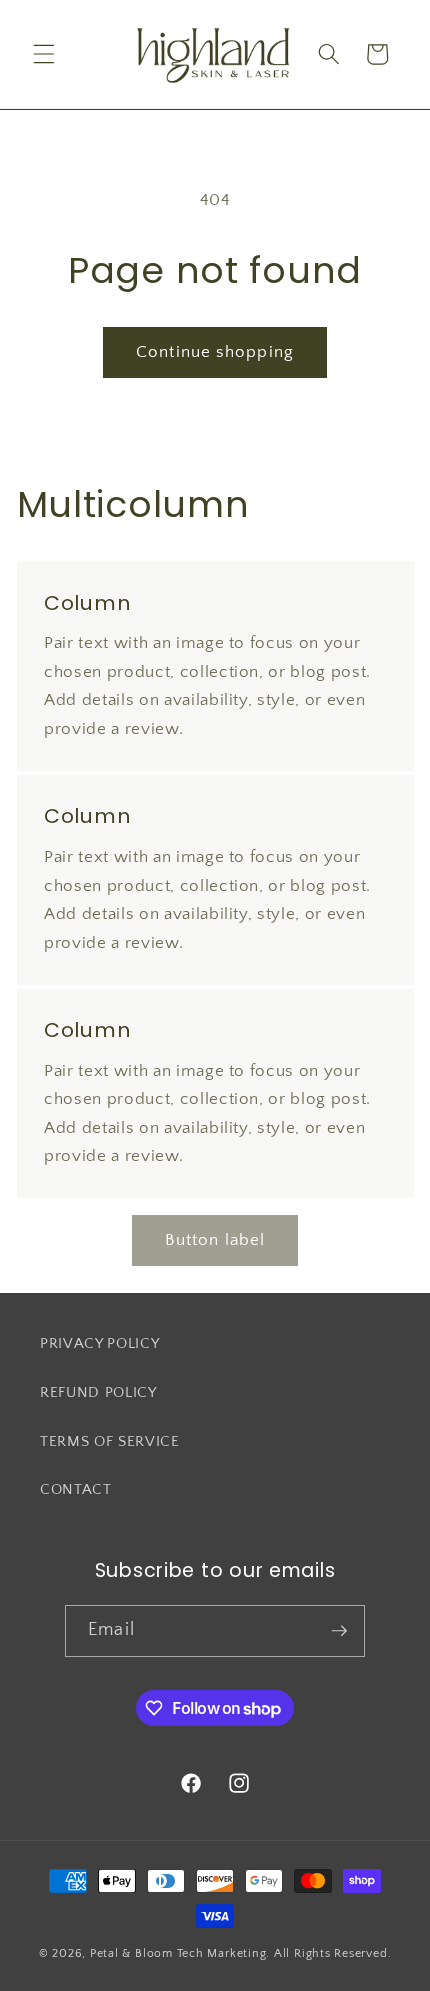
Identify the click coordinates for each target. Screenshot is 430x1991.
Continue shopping (215, 352)
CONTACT (76, 1489)
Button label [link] (215, 1240)
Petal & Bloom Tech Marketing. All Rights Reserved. (241, 1953)
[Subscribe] (339, 1631)
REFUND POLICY (98, 1392)
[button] (44, 54)
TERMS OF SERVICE (110, 1441)
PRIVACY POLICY (99, 1343)
